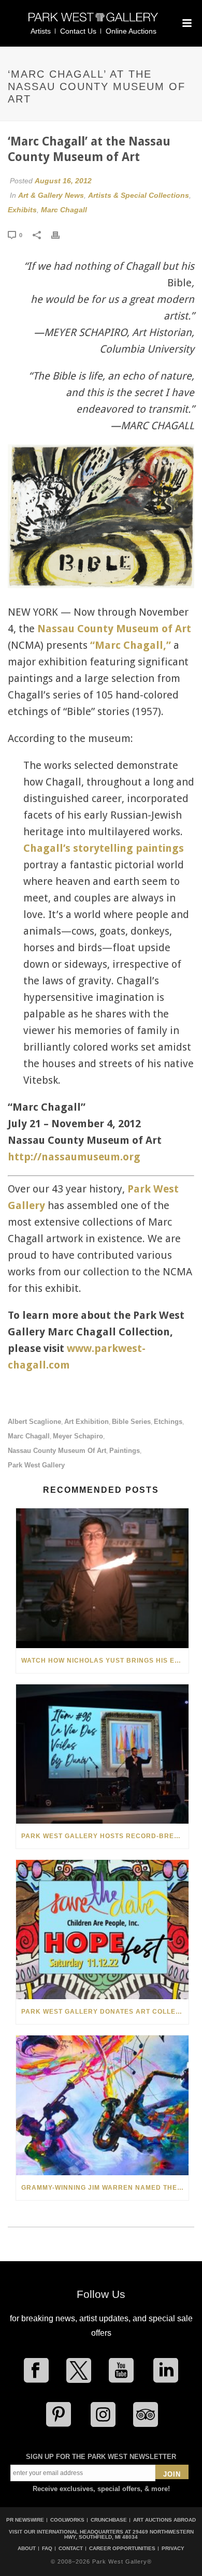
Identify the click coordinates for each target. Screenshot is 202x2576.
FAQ (47, 2549)
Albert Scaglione (34, 1422)
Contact (71, 2549)
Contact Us (78, 31)
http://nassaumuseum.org (74, 1157)
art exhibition (86, 1422)
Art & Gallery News (51, 195)
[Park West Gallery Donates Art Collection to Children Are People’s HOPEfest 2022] (102, 1930)
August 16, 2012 (63, 181)
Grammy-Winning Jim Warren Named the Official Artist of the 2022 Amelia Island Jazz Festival (105, 2188)
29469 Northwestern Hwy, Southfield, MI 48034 (129, 2534)
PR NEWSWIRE (25, 2520)
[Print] (61, 235)
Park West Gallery (36, 1465)
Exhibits (22, 210)
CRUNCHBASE (109, 2520)
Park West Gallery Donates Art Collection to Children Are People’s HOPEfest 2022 (105, 2012)
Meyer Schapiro (78, 1436)
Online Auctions (131, 31)
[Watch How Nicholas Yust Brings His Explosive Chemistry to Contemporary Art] (102, 1578)
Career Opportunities (122, 2549)
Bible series (131, 1422)
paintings (125, 1451)
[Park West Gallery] (93, 21)
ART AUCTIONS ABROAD (164, 2520)
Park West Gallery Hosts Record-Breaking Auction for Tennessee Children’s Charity (105, 1836)
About (27, 2549)
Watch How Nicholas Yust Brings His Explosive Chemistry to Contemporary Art (105, 1661)
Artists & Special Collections (139, 195)
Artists (41, 31)
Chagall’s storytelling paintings (104, 848)
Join (172, 2474)
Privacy (173, 2549)
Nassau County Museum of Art (114, 629)
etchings (168, 1422)
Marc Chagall (64, 210)
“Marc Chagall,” (131, 645)
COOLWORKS (67, 2520)
